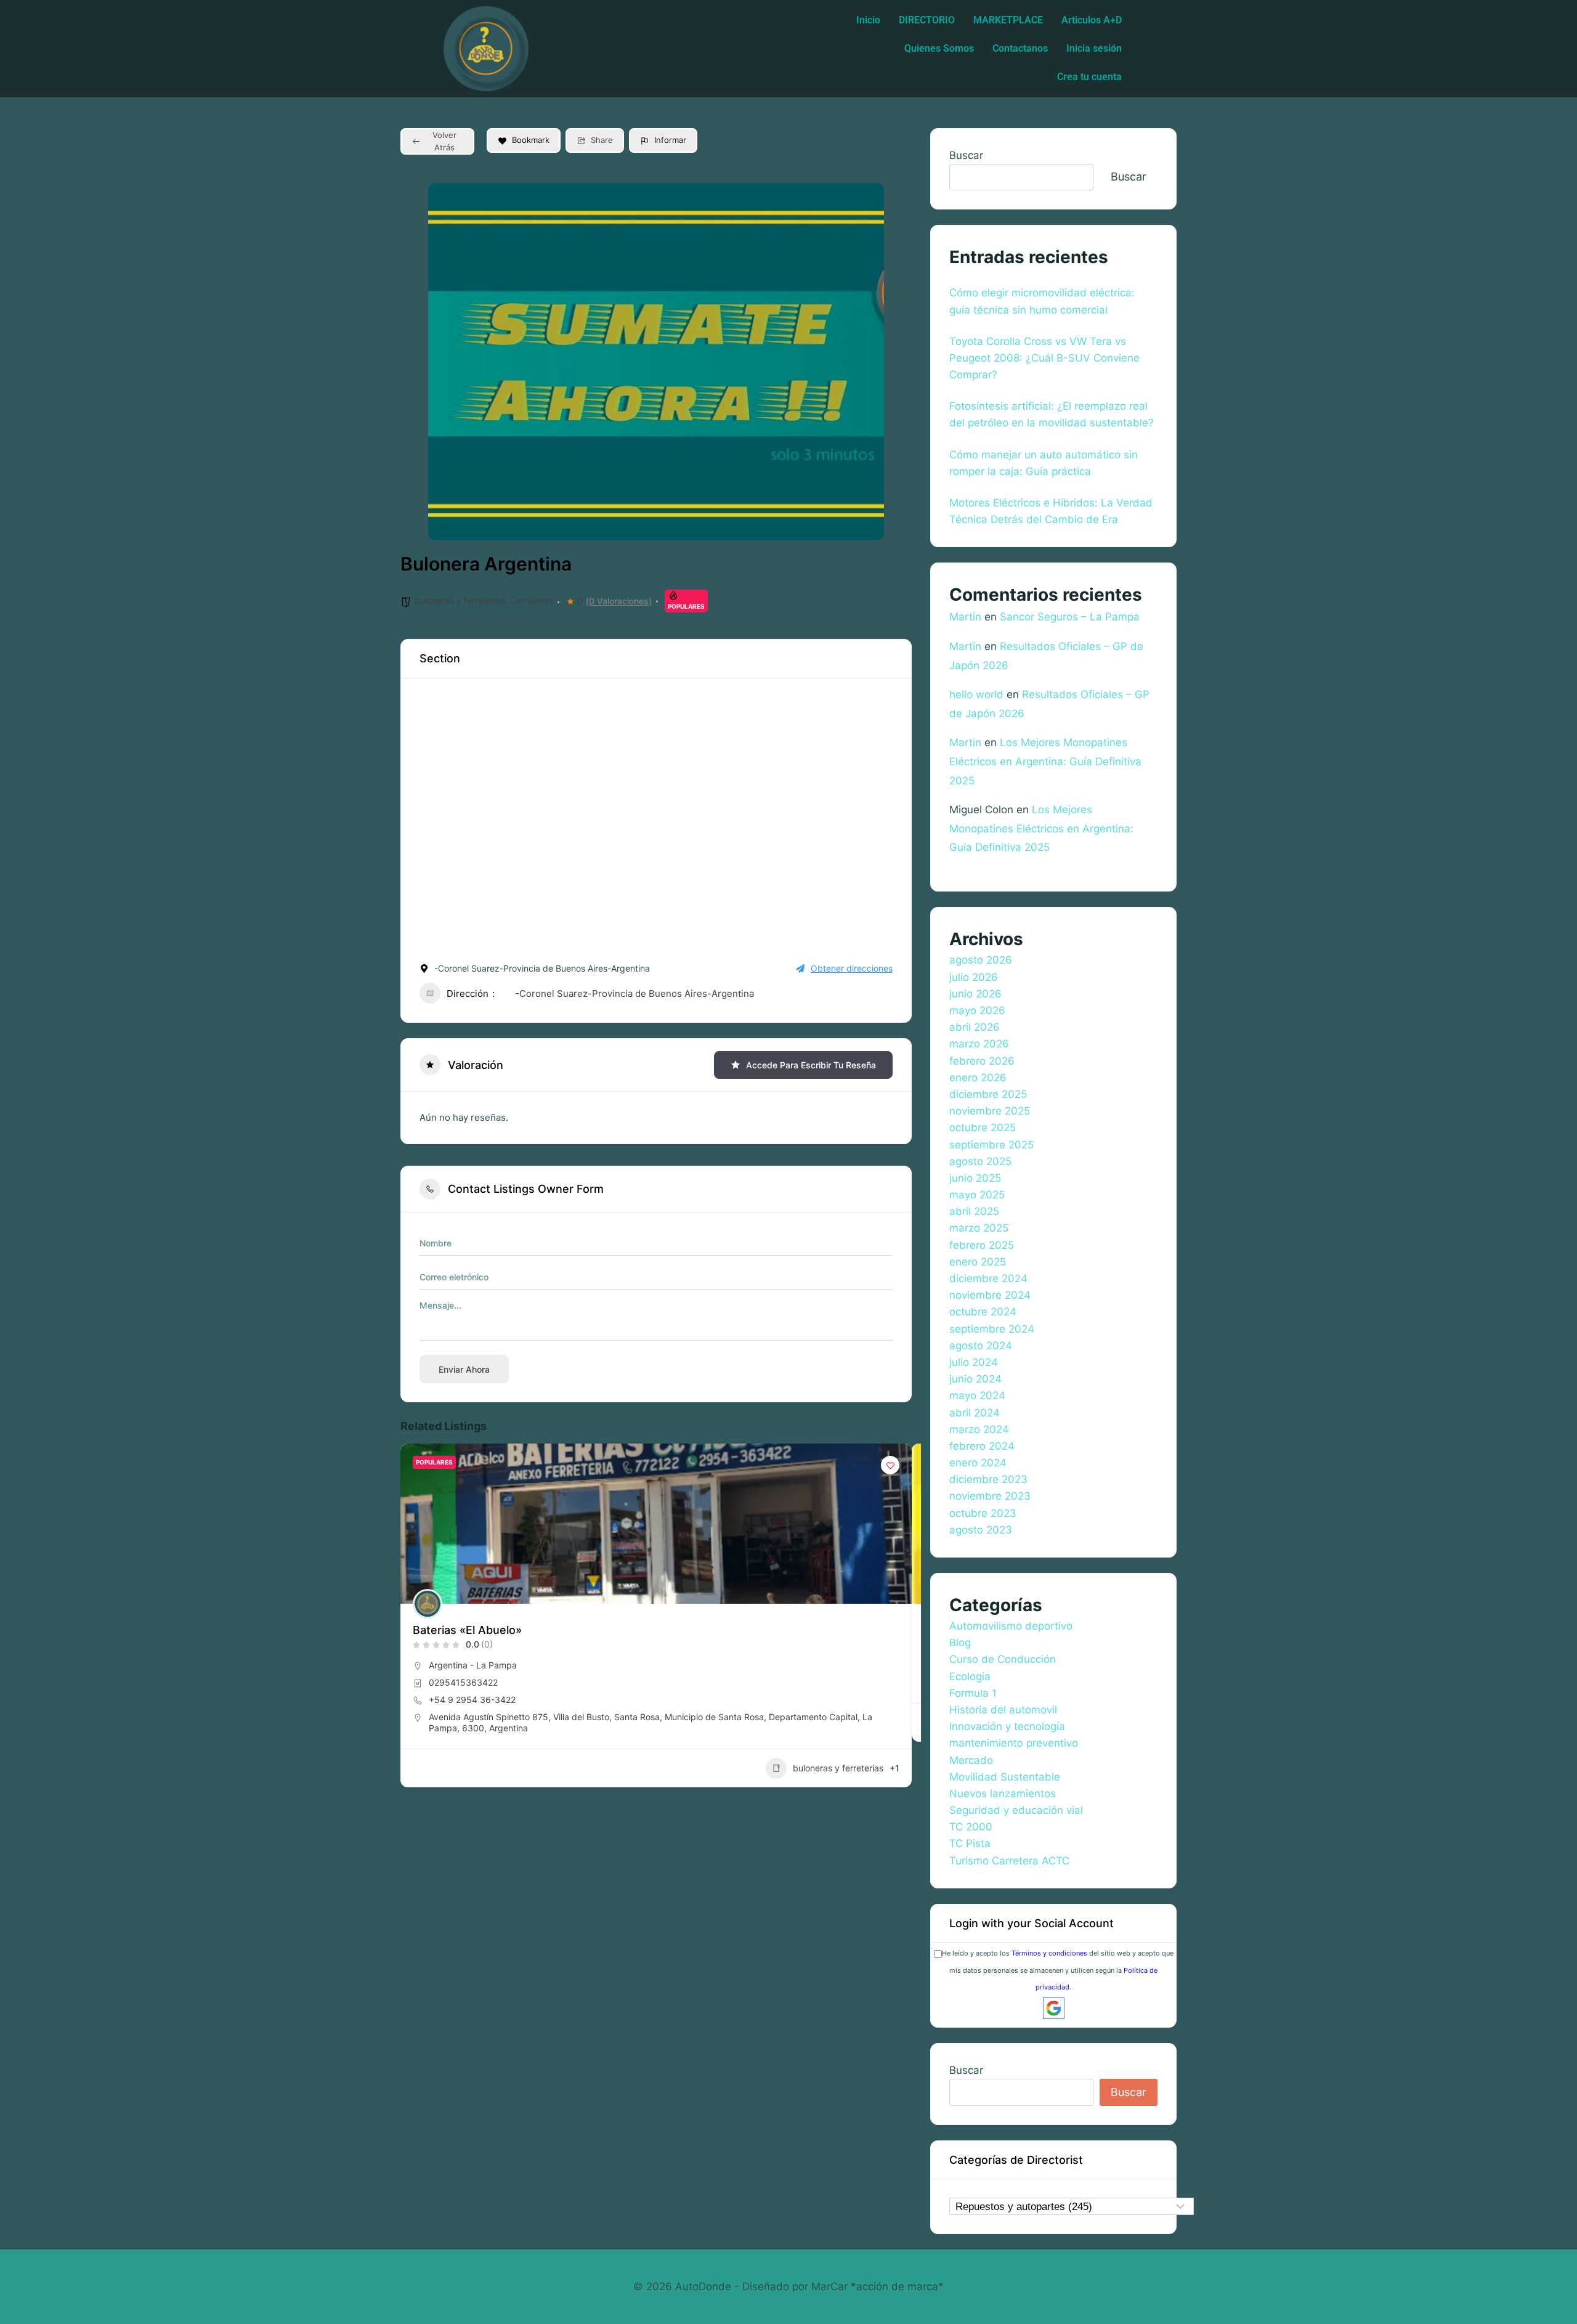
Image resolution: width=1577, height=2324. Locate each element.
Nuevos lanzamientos (1003, 1794)
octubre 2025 (983, 1127)
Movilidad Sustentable (1005, 1777)
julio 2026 (974, 977)
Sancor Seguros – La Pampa (1070, 617)
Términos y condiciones (1049, 1953)
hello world (976, 694)
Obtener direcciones (852, 968)
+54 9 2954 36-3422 (472, 1700)
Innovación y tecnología (1007, 1726)
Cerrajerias (532, 600)
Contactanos (1020, 48)
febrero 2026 (982, 1061)
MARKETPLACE (1008, 20)
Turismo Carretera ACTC (1009, 1861)
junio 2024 (975, 1379)
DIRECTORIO (927, 20)
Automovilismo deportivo (1011, 1626)
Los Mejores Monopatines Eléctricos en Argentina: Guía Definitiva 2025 (1045, 761)
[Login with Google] (1054, 2008)
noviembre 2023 (990, 1496)
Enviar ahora (464, 1369)
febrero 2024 (982, 1446)
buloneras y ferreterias (460, 600)
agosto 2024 (981, 1346)
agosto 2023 (981, 1530)
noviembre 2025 (990, 1111)
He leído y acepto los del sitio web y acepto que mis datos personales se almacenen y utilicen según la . (1058, 1970)
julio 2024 (974, 1362)
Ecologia (970, 1676)
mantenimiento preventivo (1014, 1743)
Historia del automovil (1003, 1710)
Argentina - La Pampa (473, 1665)
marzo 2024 (979, 1429)
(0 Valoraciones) (619, 601)
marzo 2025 (979, 1228)
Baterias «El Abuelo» (467, 1630)
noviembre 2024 (990, 1295)
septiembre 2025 (991, 1145)
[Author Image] (428, 1604)
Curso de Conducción (1003, 1659)
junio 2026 (975, 994)
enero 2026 (978, 1078)
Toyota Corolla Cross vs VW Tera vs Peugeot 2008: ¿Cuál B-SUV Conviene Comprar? (1044, 358)
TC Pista (970, 1843)
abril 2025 (974, 1211)
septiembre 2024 (992, 1329)
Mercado (971, 1760)
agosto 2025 (980, 1161)
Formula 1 (973, 1693)
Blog (960, 1643)
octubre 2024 (983, 1312)
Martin (965, 617)
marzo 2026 (979, 1044)
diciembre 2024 (988, 1278)
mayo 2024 (977, 1396)
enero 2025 (978, 1262)
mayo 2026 (977, 1010)
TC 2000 (971, 1827)
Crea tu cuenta (1089, 77)
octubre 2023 (983, 1513)
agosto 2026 (981, 960)
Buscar (966, 155)
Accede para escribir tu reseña (811, 1065)
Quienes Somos (939, 48)
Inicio (868, 20)
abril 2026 (975, 1027)
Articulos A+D (1092, 20)
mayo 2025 (977, 1195)
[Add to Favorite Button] (890, 1465)
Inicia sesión (1094, 48)
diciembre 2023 (988, 1479)
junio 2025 (975, 1178)
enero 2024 (978, 1463)
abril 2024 (975, 1413)
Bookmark (531, 140)
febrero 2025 (982, 1245)
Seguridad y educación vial (1016, 1810)
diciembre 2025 (988, 1094)
